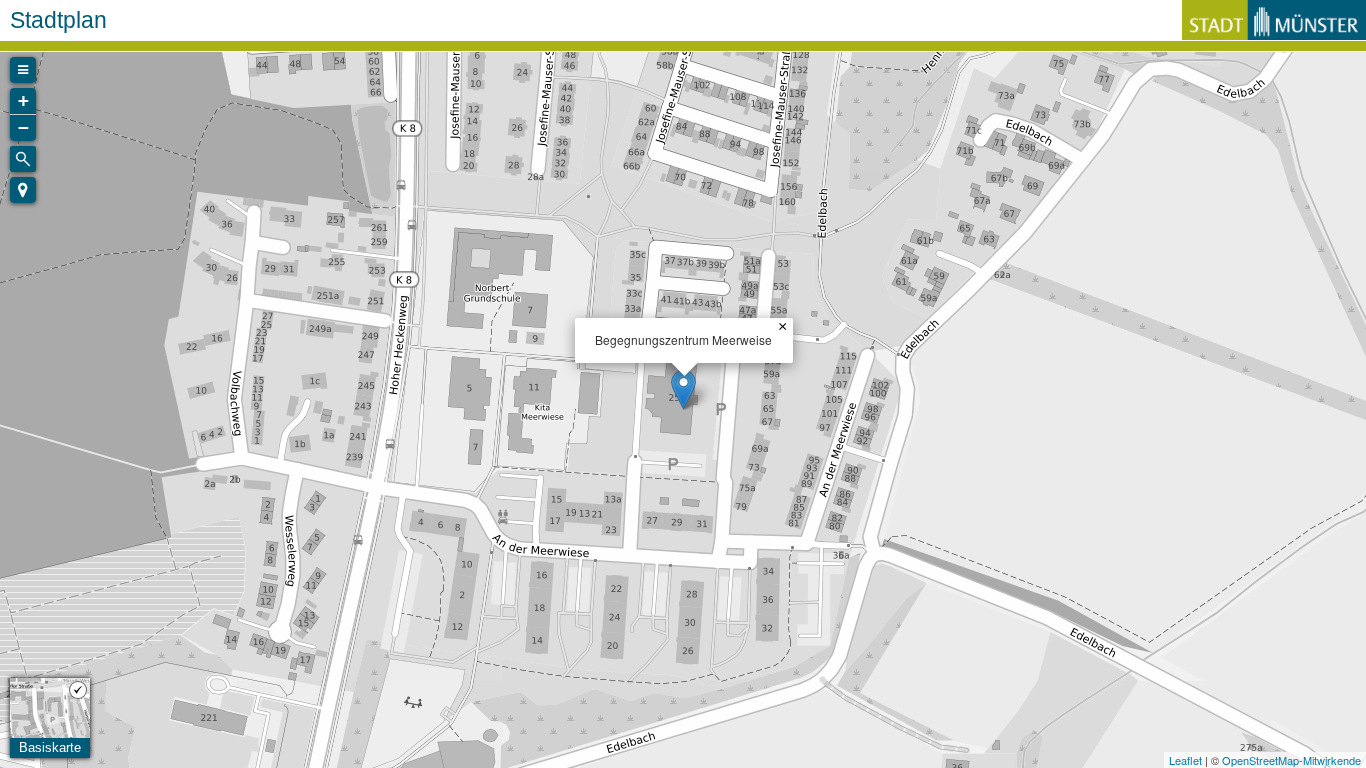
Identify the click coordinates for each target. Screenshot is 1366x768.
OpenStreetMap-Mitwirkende (1291, 760)
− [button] (23, 127)
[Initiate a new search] (23, 159)
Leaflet (1185, 760)
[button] (23, 190)
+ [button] (23, 100)
